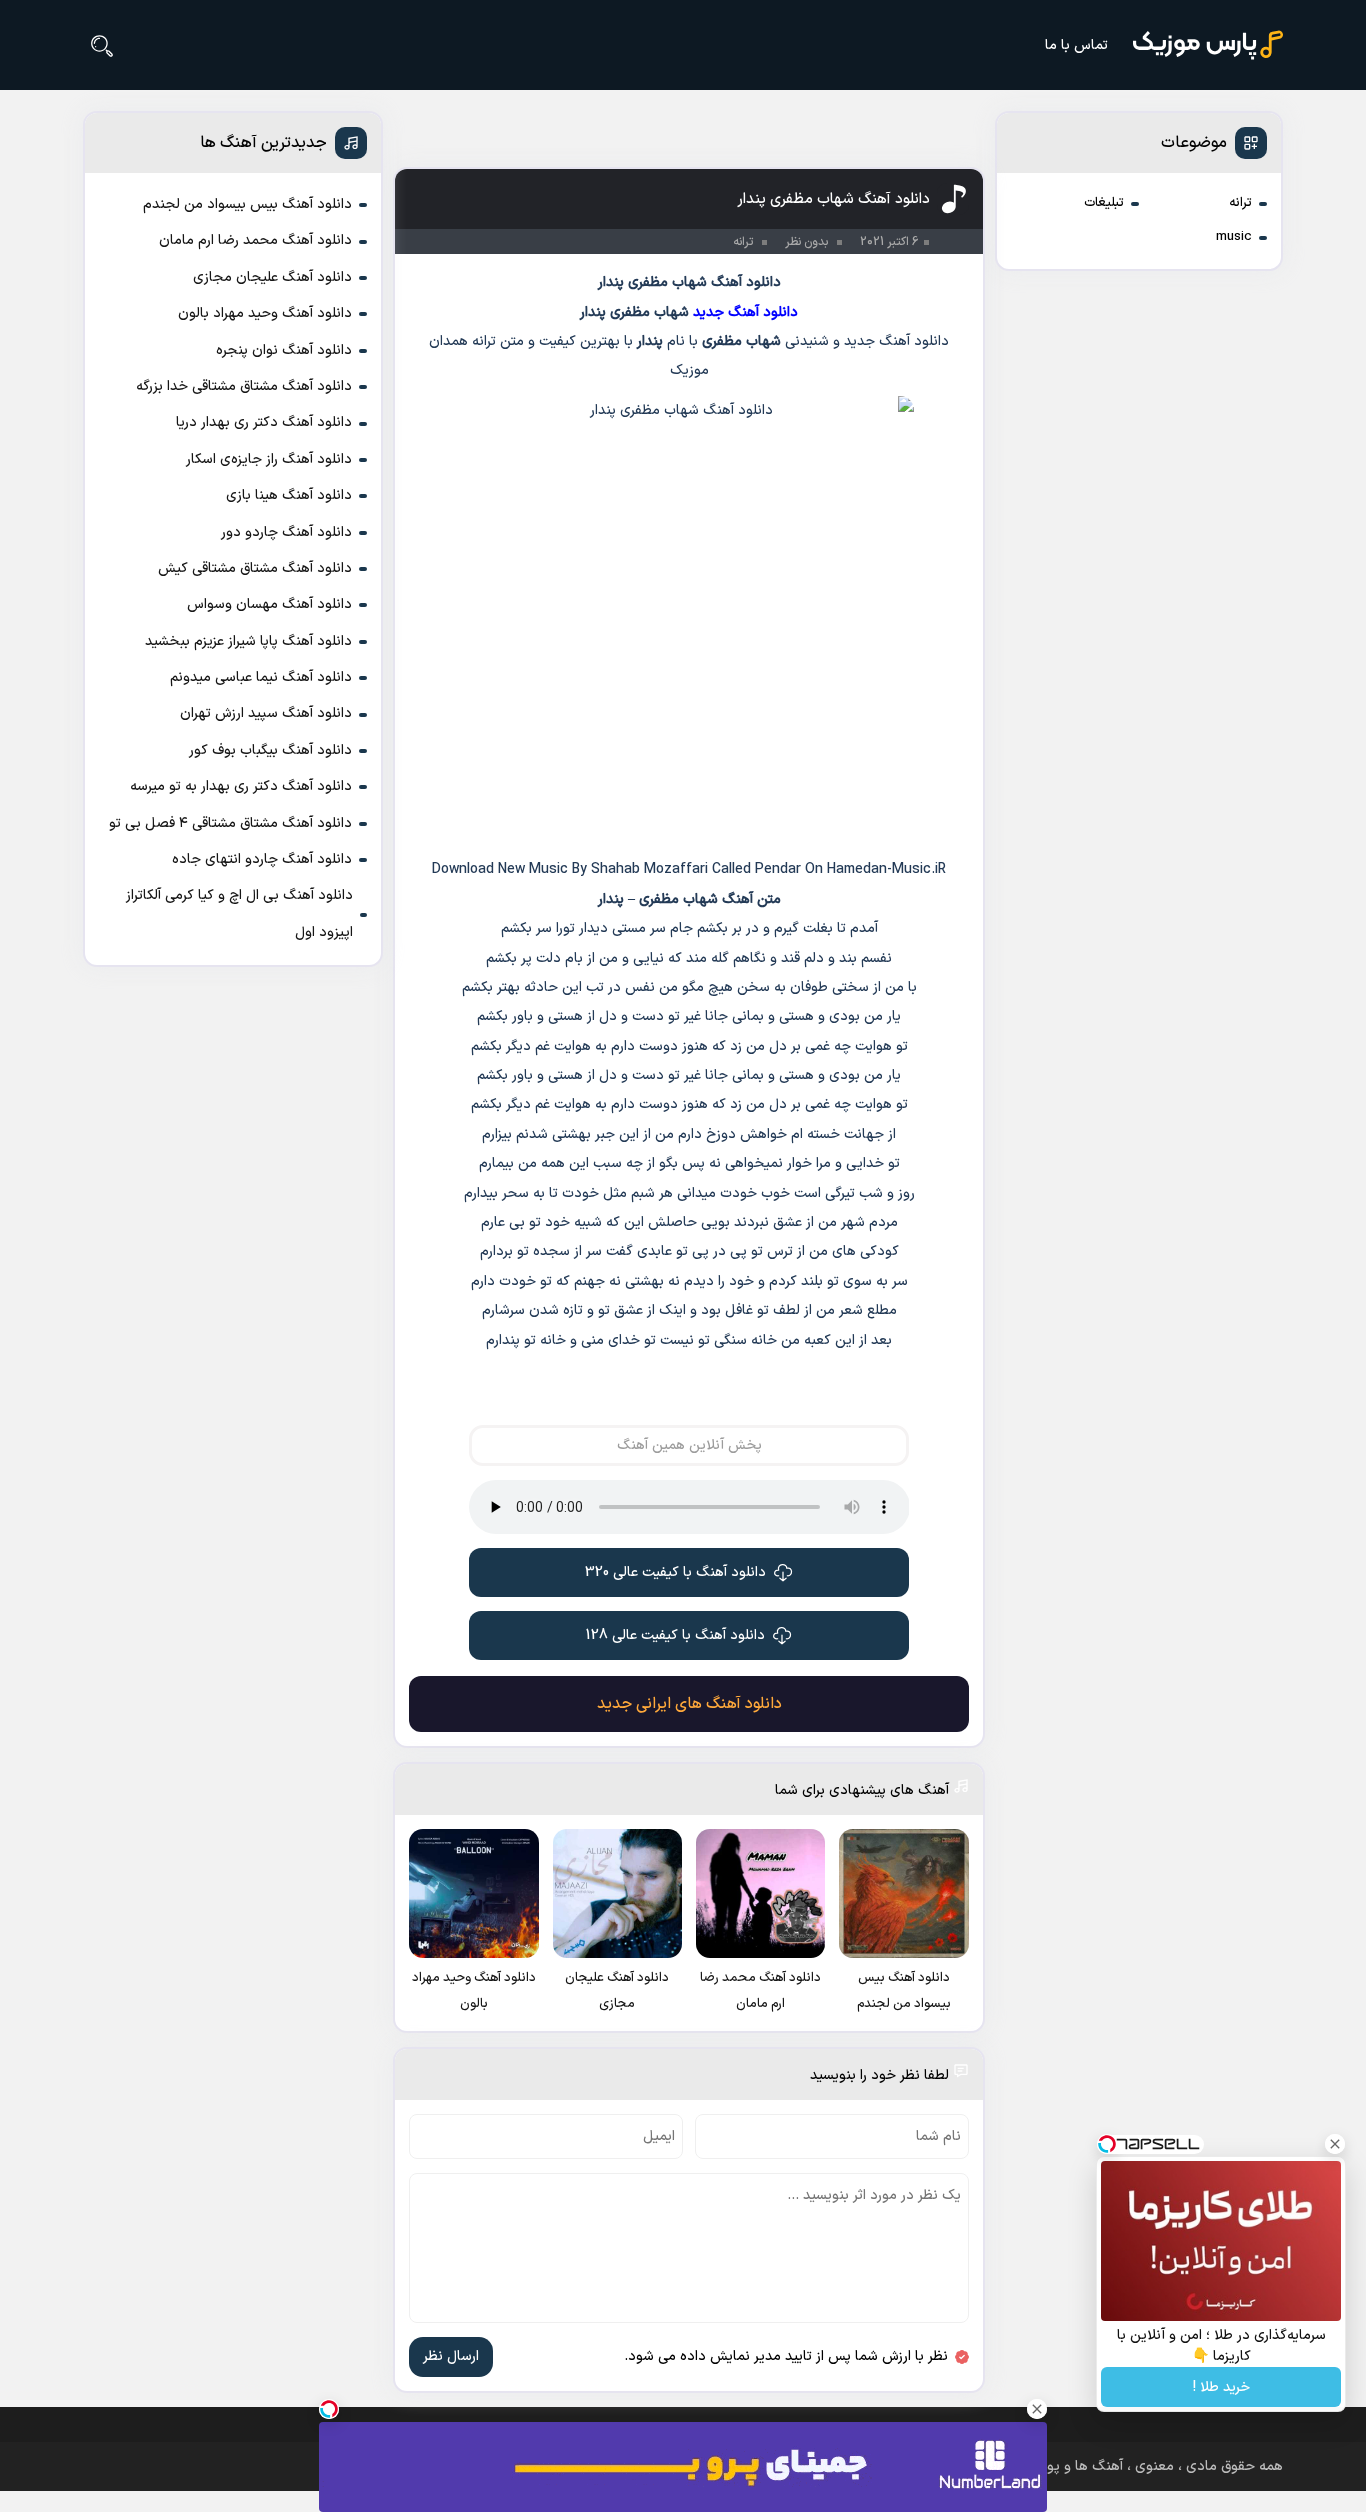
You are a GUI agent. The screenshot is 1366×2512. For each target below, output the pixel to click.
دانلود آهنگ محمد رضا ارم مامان (255, 240)
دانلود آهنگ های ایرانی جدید (689, 1704)
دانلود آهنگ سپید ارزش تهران (266, 713)
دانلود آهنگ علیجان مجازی (272, 277)
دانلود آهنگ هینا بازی (289, 495)
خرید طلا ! (1221, 2387)
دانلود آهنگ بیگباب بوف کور (270, 750)
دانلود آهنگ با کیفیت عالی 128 (675, 1635)
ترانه (1240, 203)
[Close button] (1335, 2144)
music (1234, 237)
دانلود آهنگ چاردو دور (286, 532)
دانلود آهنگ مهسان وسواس (269, 604)
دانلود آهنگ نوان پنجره (284, 350)
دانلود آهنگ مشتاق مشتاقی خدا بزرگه (244, 386)
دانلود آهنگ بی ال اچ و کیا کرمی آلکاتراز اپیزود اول (239, 913)
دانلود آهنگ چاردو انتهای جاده (262, 859)
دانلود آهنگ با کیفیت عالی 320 (675, 1572)
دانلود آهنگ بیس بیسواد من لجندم (247, 204)
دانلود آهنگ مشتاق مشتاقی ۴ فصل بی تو (230, 823)
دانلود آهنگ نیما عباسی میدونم (261, 677)
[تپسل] (329, 2409)
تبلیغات (1104, 203)
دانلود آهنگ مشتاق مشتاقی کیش (255, 568)
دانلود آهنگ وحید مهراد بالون (265, 313)
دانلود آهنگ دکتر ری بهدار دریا (264, 422)
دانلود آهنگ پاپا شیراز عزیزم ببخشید (248, 641)
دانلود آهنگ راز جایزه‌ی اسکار (269, 459)
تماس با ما (1076, 45)
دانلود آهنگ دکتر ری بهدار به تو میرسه (241, 786)
